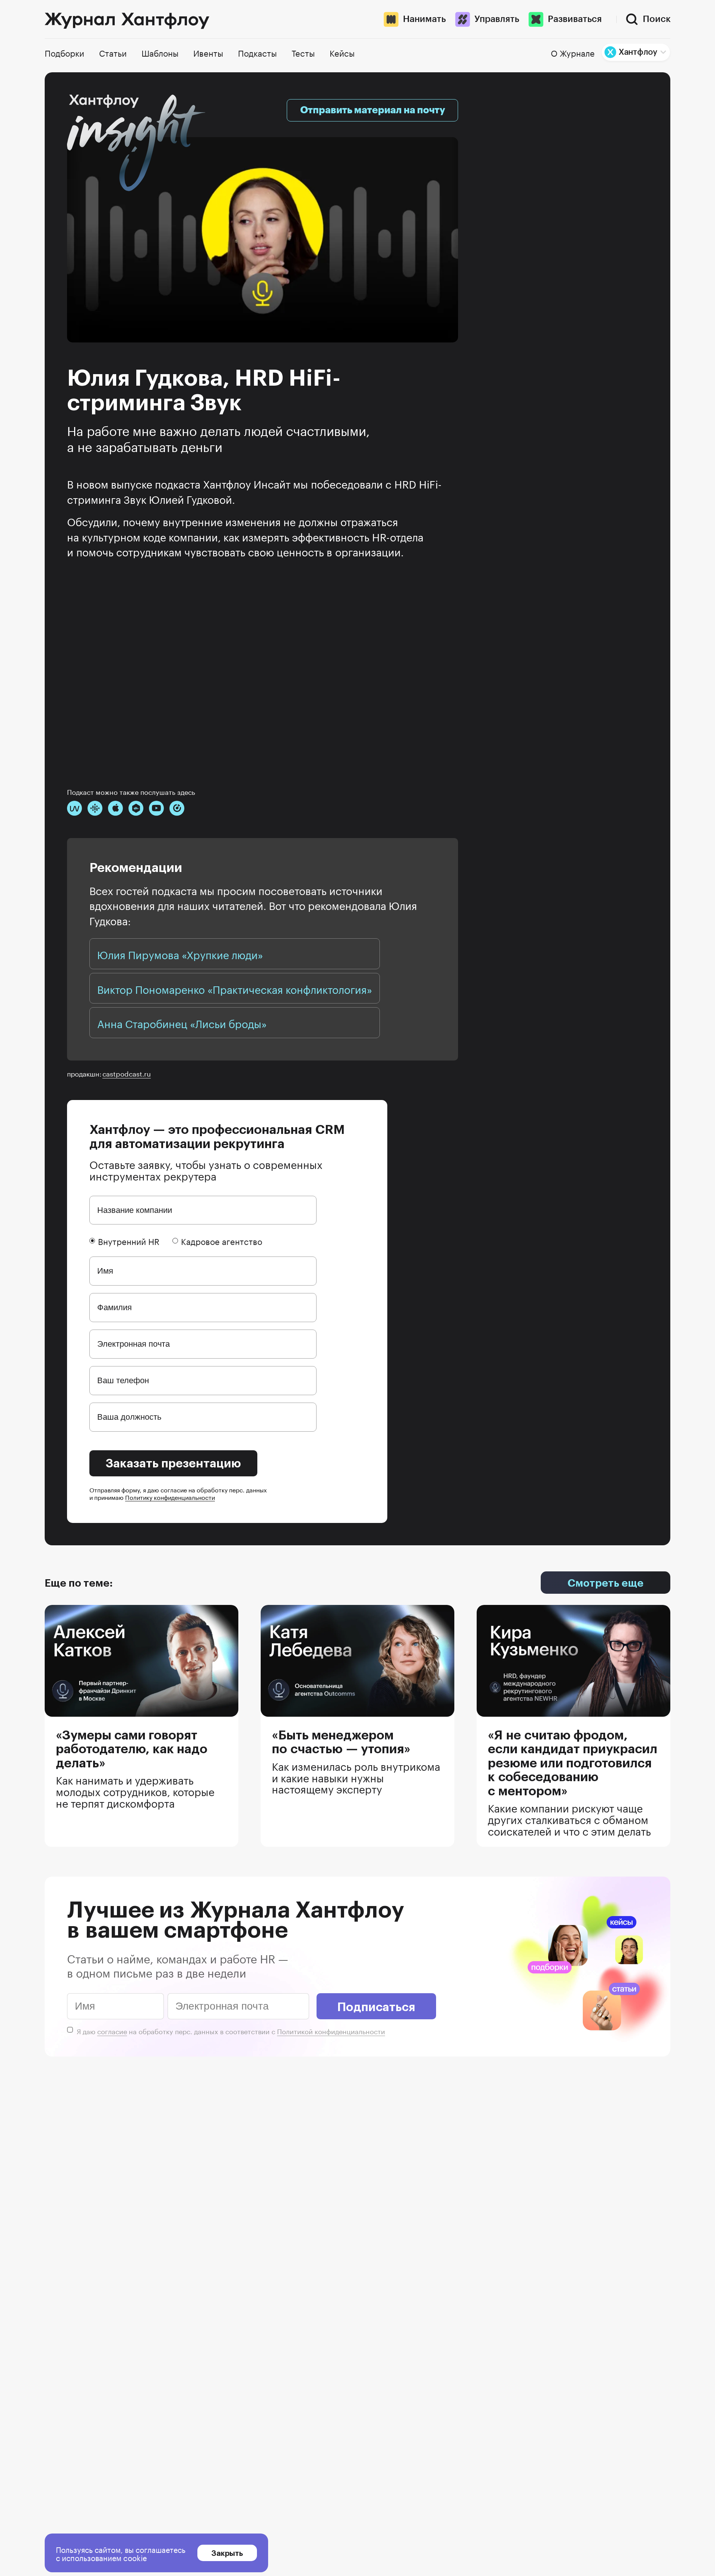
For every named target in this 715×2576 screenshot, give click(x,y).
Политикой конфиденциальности (331, 2030)
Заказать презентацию (173, 1463)
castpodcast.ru (127, 1073)
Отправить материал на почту (373, 110)
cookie (135, 2557)
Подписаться (376, 2006)
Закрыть (227, 2553)
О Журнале (573, 52)
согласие (112, 2030)
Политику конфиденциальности (170, 1497)
